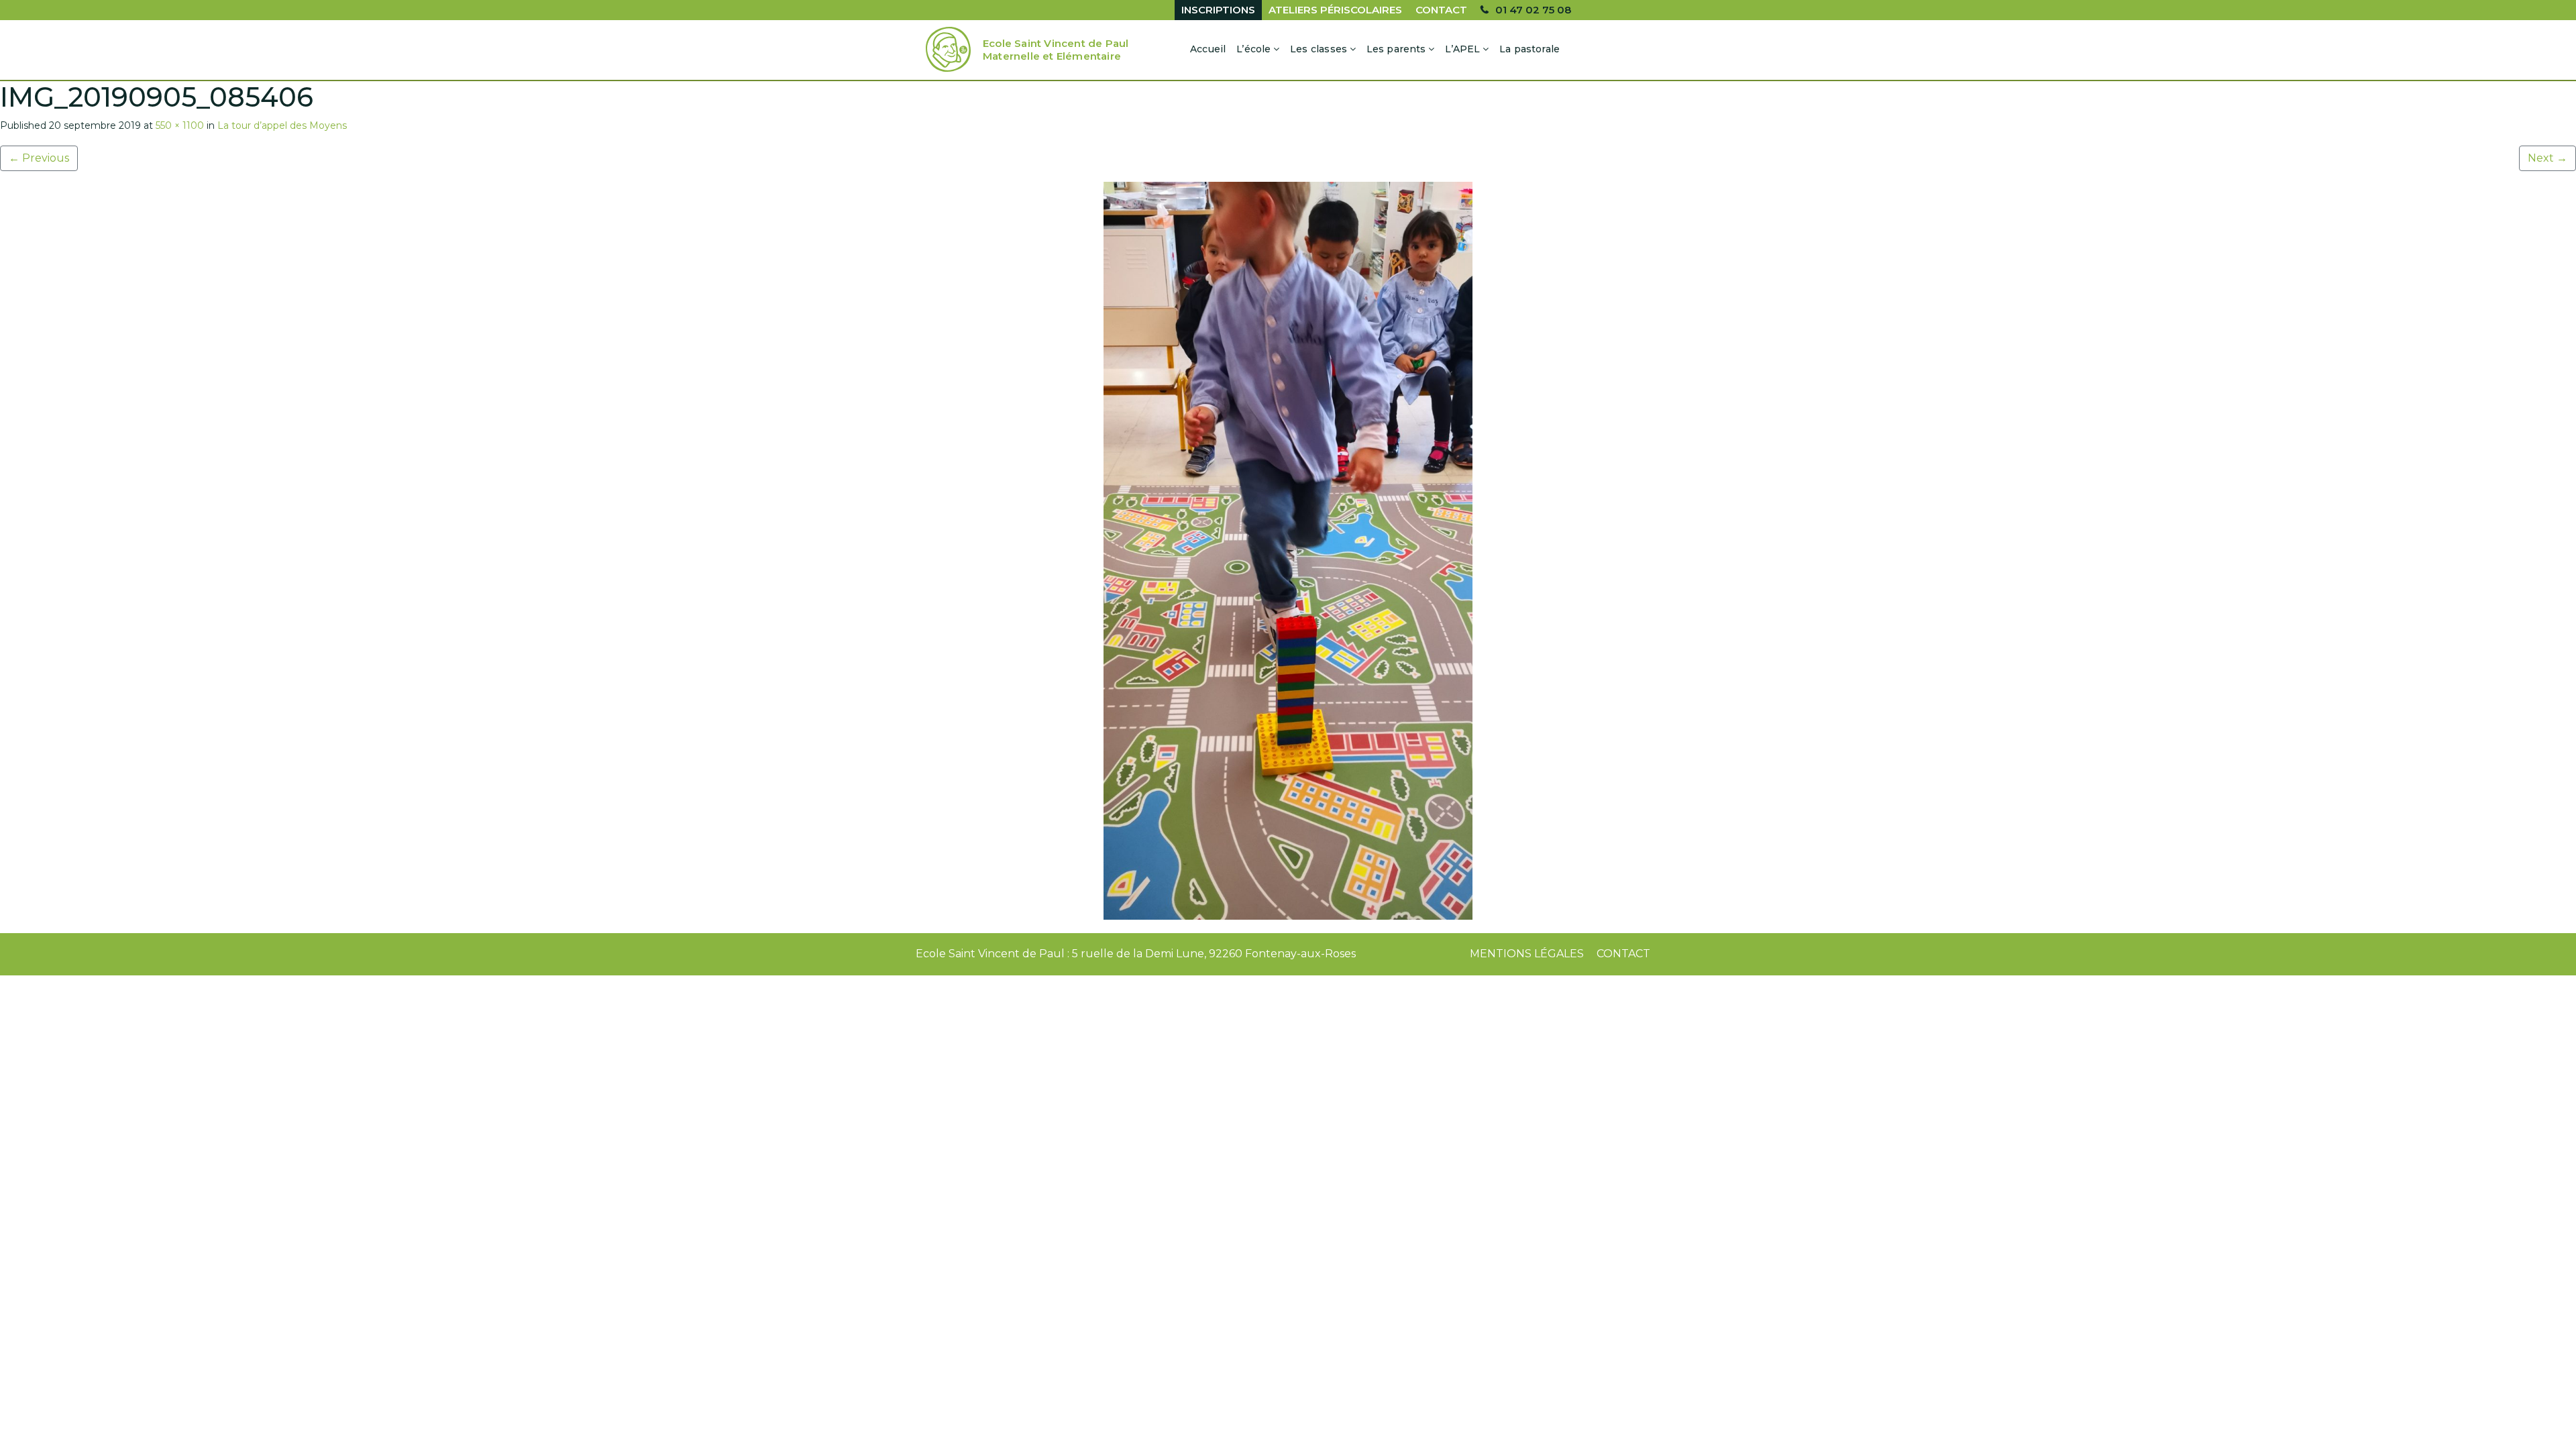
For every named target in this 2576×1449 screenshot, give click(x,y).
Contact (1441, 10)
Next (2547, 158)
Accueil (1208, 49)
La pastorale (1529, 49)
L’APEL (1462, 49)
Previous (39, 158)
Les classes (1319, 49)
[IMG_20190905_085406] (1288, 551)
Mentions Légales (1527, 954)
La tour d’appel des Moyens (282, 125)
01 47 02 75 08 (1533, 10)
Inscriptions (1218, 10)
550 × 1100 (180, 125)
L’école (1253, 49)
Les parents (1396, 49)
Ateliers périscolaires (1335, 10)
